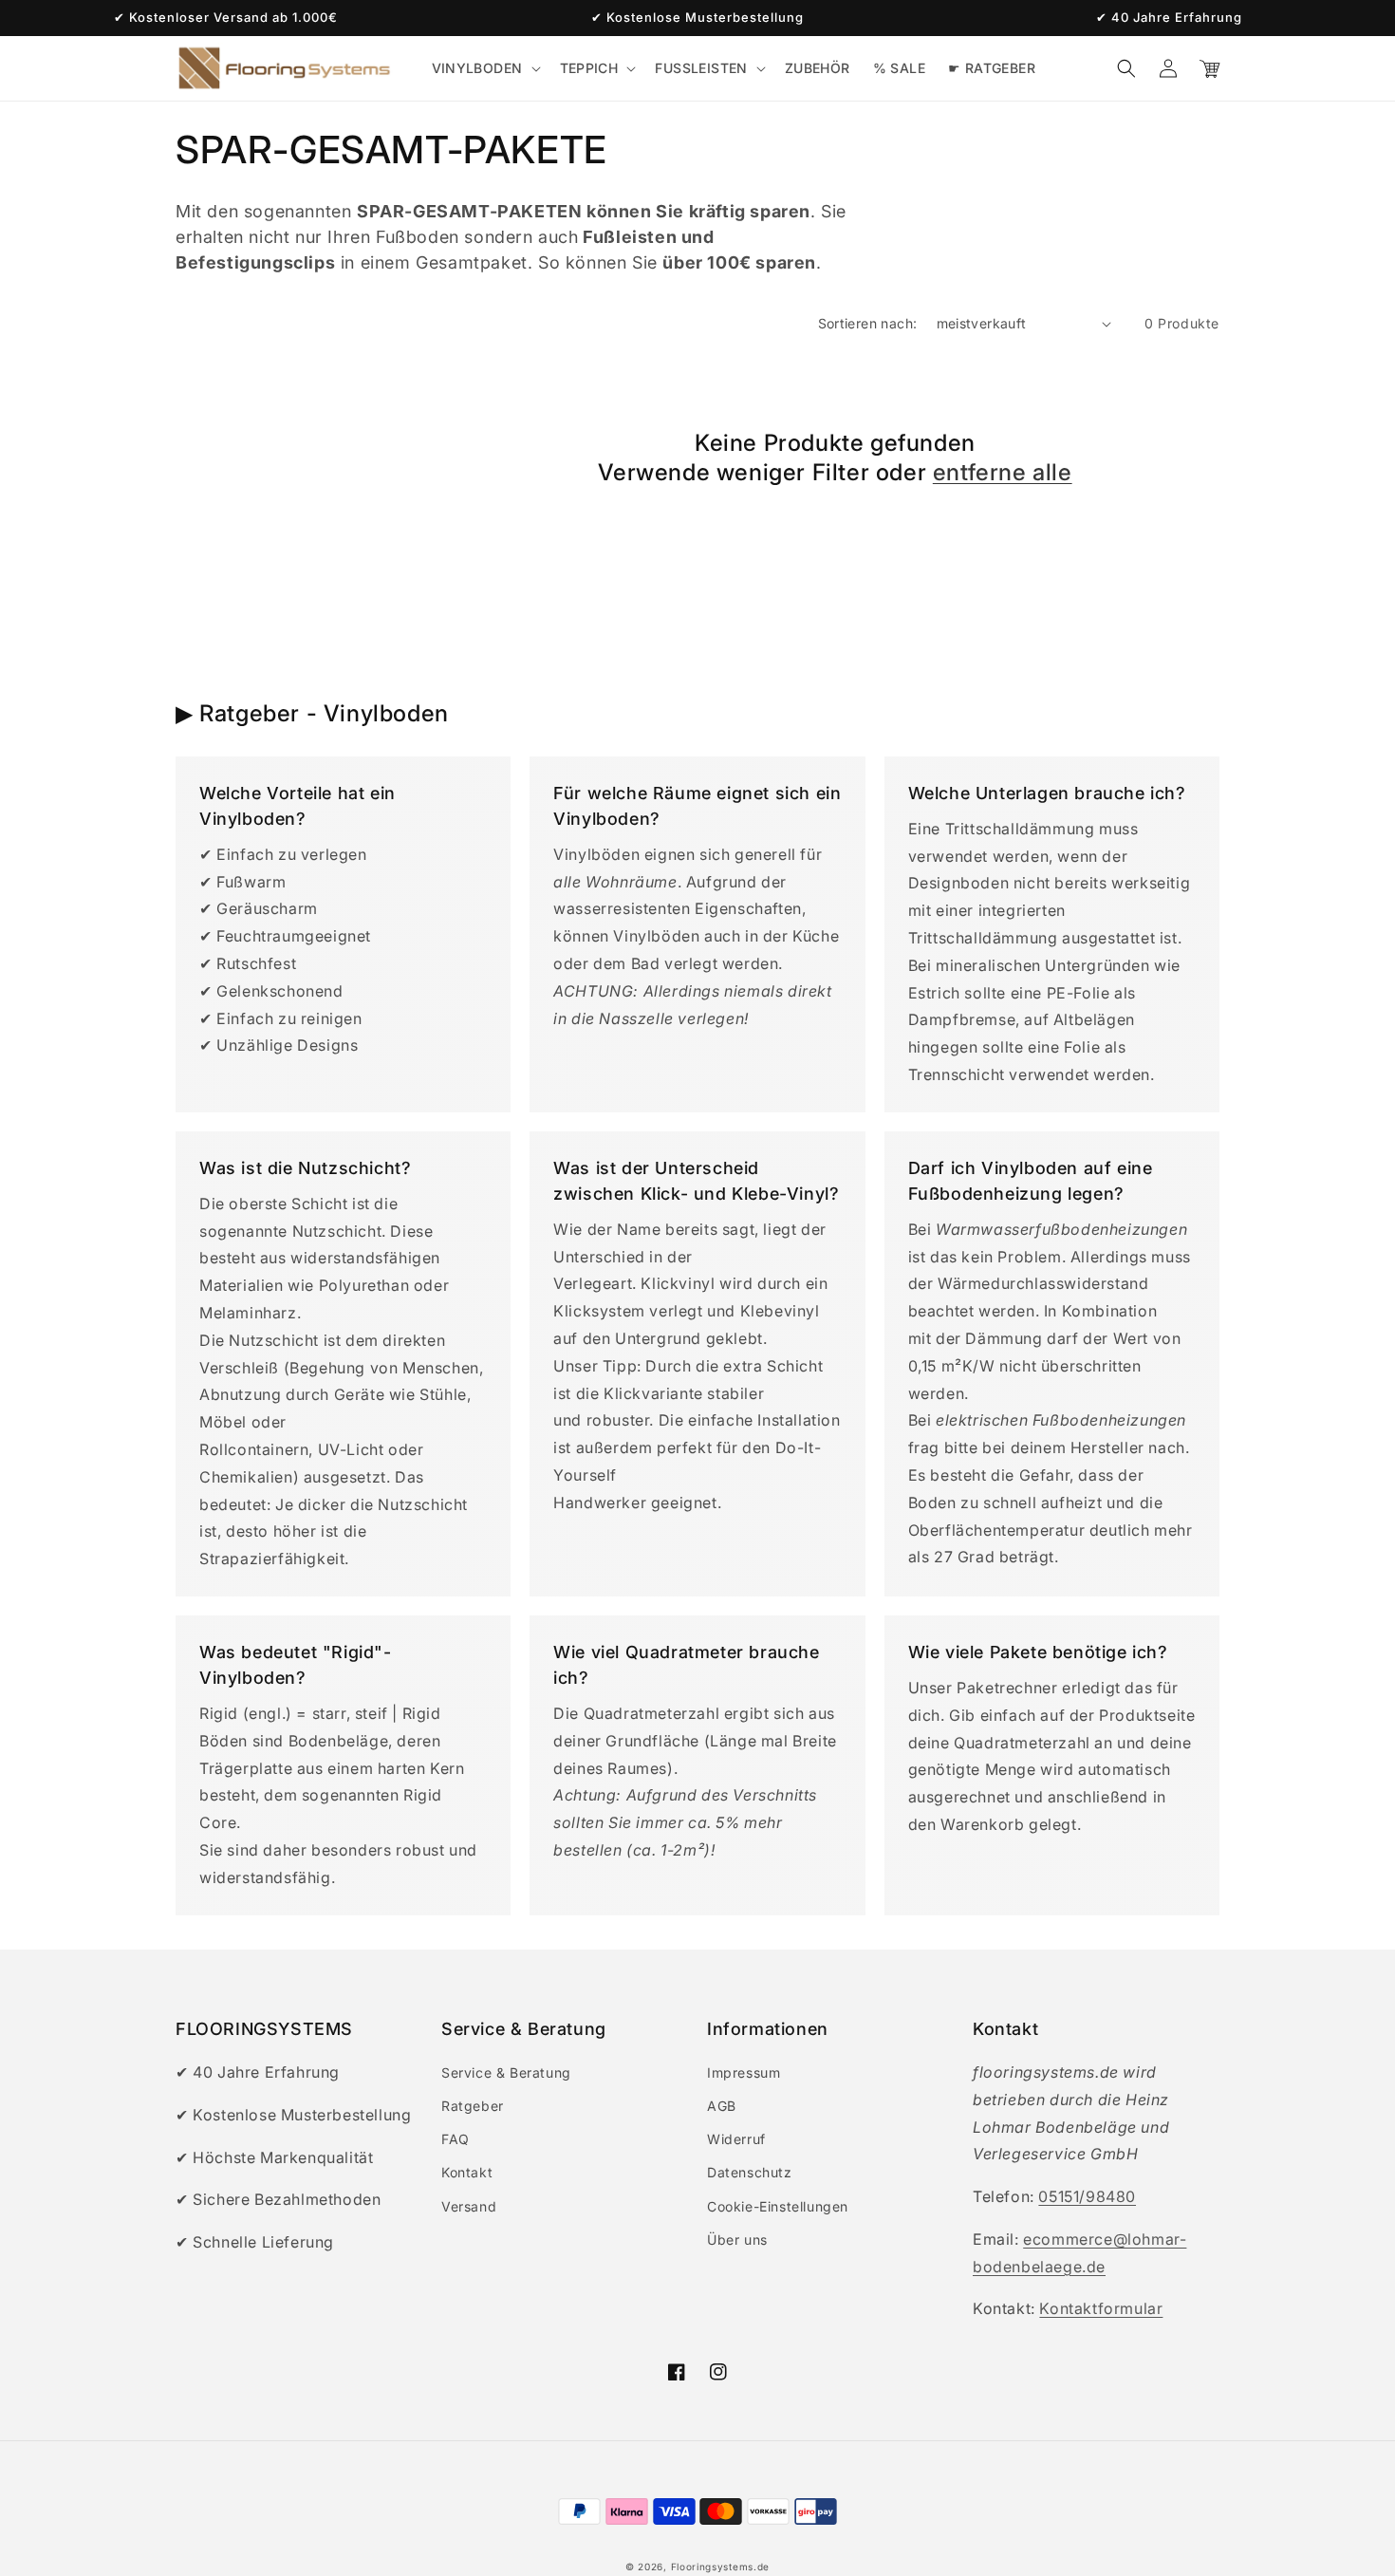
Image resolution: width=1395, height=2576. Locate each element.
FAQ (456, 2139)
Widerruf (736, 2139)
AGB (722, 2106)
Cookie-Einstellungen (778, 2206)
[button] (484, 68)
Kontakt (467, 2172)
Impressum (744, 2072)
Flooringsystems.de (721, 2567)
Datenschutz (750, 2172)
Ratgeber (473, 2106)
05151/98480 (1087, 2196)
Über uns (737, 2240)
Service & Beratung (506, 2072)
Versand (469, 2206)
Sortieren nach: (868, 323)
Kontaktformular (1101, 2308)
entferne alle (1003, 472)
